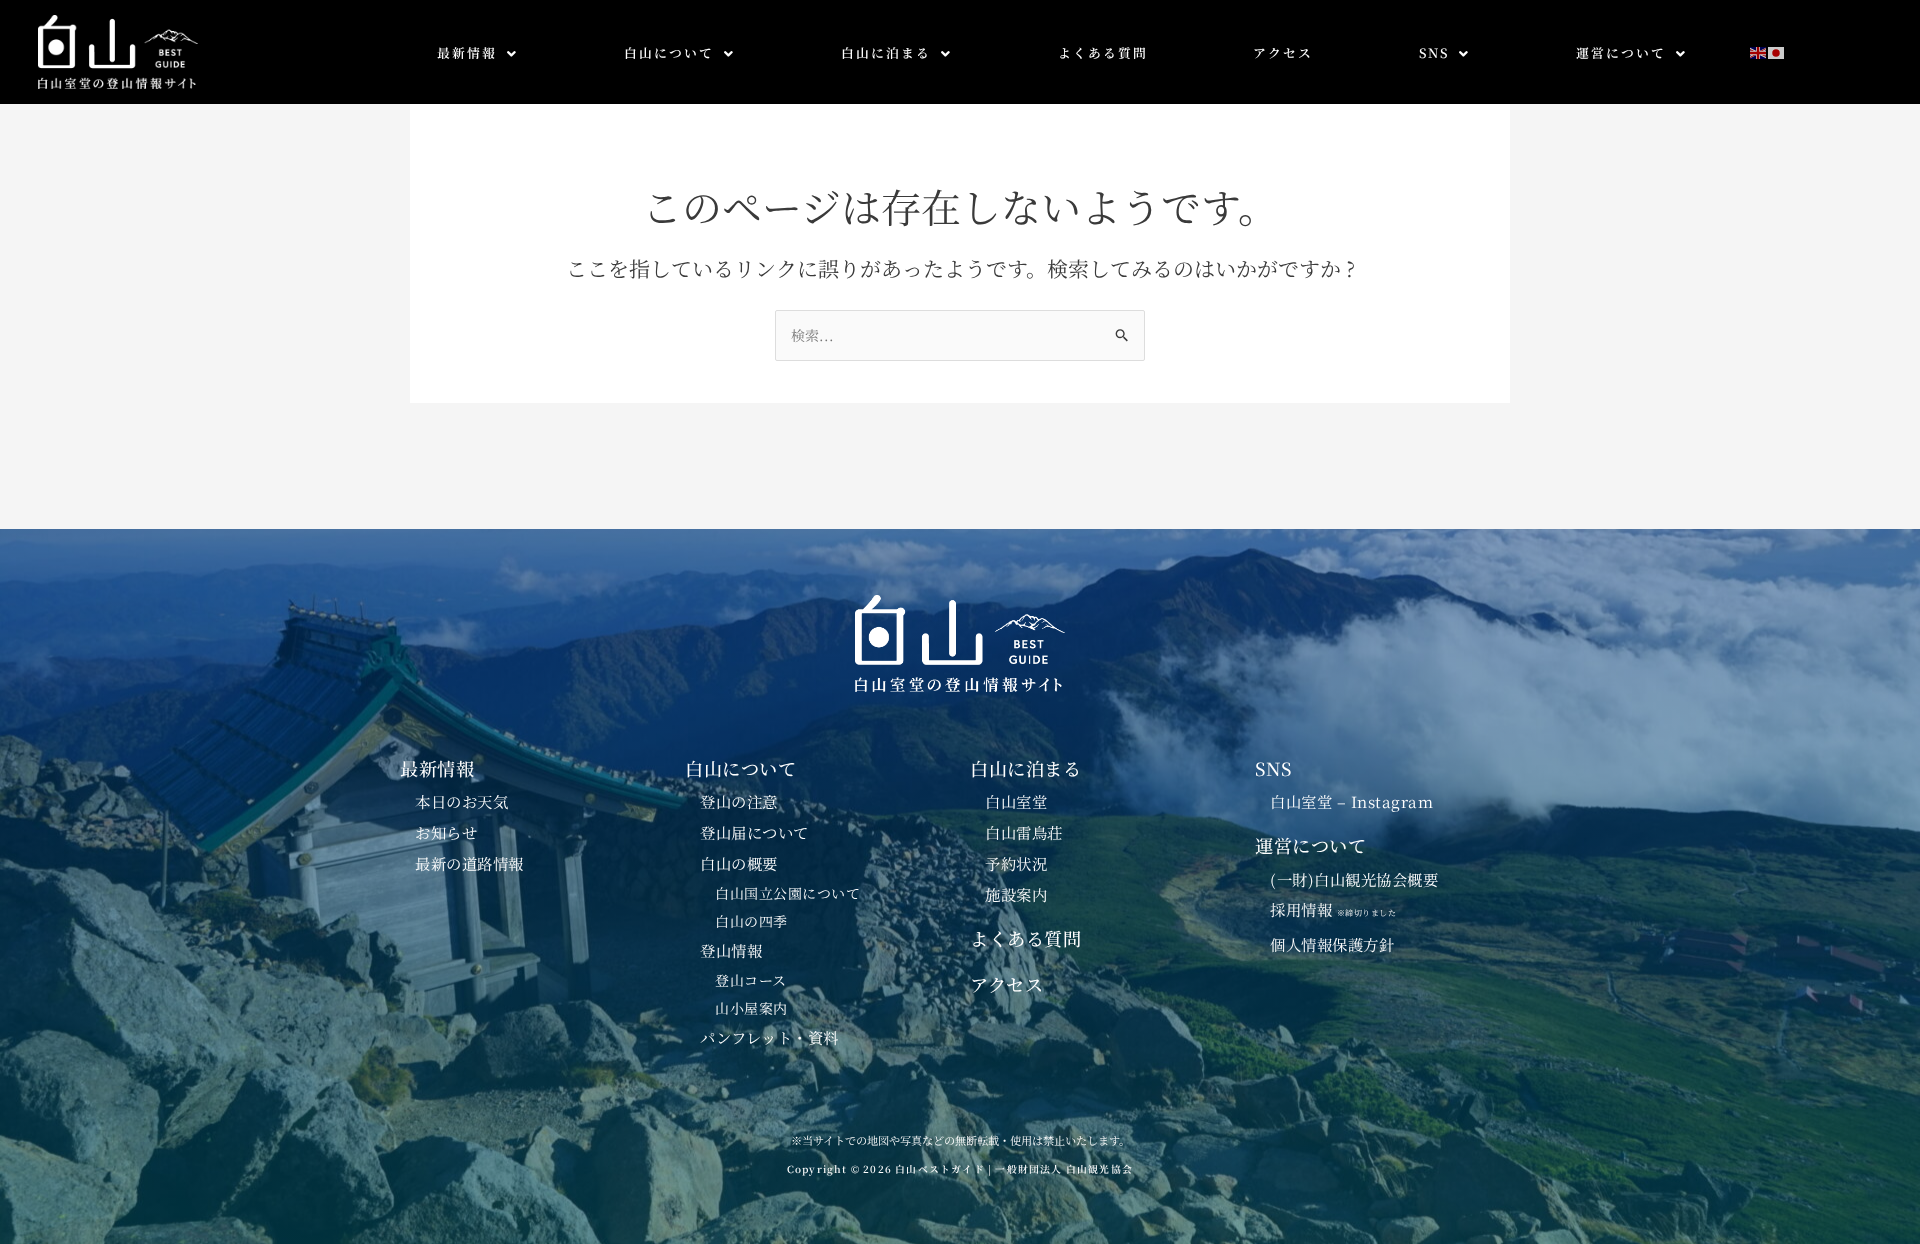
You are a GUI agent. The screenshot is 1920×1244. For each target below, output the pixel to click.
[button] (477, 53)
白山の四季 (751, 921)
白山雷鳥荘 (1024, 832)
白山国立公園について (787, 893)
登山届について (754, 832)
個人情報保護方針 (1332, 944)
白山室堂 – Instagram (1351, 801)
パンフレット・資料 (769, 1037)
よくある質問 (1103, 52)
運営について (1621, 52)
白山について (669, 52)
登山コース (751, 980)
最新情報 (467, 52)
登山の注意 (739, 801)
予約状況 (1016, 863)
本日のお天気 (461, 801)
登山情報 (731, 950)
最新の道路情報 (469, 863)
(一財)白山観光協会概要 (1354, 879)
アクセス (1283, 52)
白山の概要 (739, 863)
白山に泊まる (886, 52)
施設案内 (1016, 894)
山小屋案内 (751, 1008)
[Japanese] (1777, 50)
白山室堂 (1016, 801)
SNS (1434, 52)
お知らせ (446, 832)
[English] (1759, 50)
